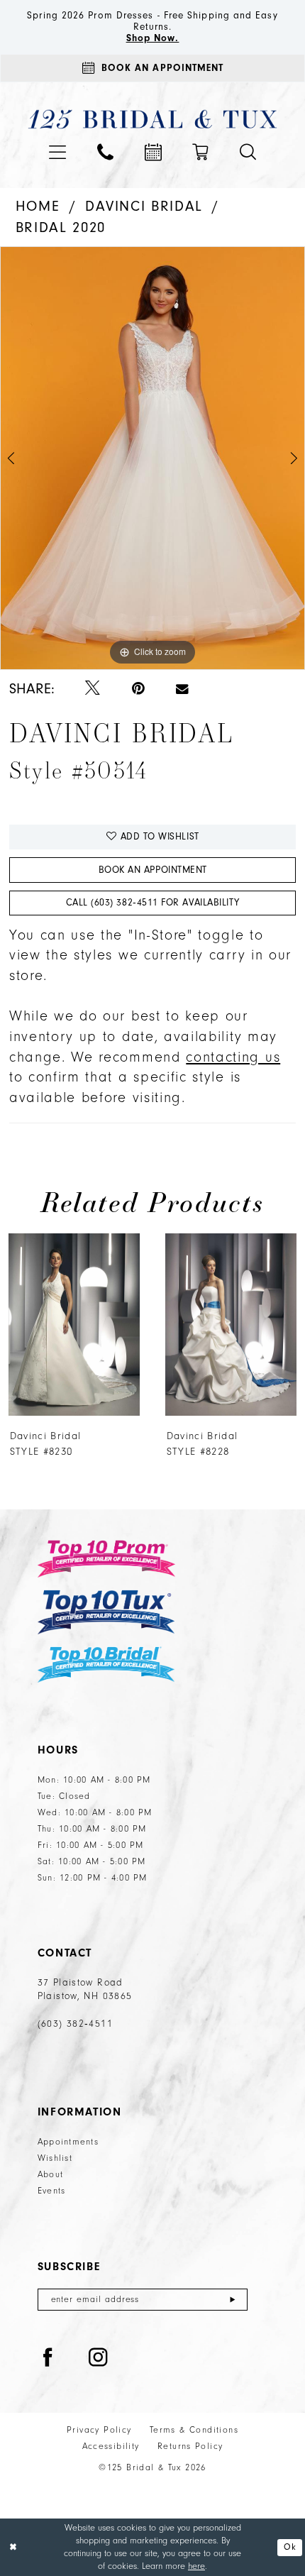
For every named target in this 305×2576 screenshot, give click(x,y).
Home (38, 206)
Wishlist (55, 2158)
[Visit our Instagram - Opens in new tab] (98, 2358)
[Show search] (248, 152)
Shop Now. (153, 38)
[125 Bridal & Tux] (152, 119)
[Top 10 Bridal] (106, 1664)
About (50, 2174)
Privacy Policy (99, 2430)
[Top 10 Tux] (106, 1612)
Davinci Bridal (144, 206)
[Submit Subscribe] (233, 2300)
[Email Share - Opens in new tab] (182, 689)
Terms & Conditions (194, 2430)
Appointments (68, 2142)
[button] (58, 153)
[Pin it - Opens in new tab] (138, 689)
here (196, 2566)
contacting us (233, 1057)
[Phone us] (105, 152)
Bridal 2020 (61, 227)
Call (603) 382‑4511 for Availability (153, 902)
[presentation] (117, 1325)
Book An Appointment (153, 870)
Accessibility (111, 2446)
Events (52, 2191)
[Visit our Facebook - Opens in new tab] (48, 2358)
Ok (290, 2547)
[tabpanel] (152, 458)
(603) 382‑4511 (75, 2024)
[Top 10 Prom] (106, 1559)
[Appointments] (153, 153)
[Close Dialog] (13, 2548)
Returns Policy (190, 2446)
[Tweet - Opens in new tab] (93, 689)
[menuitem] (58, 153)
